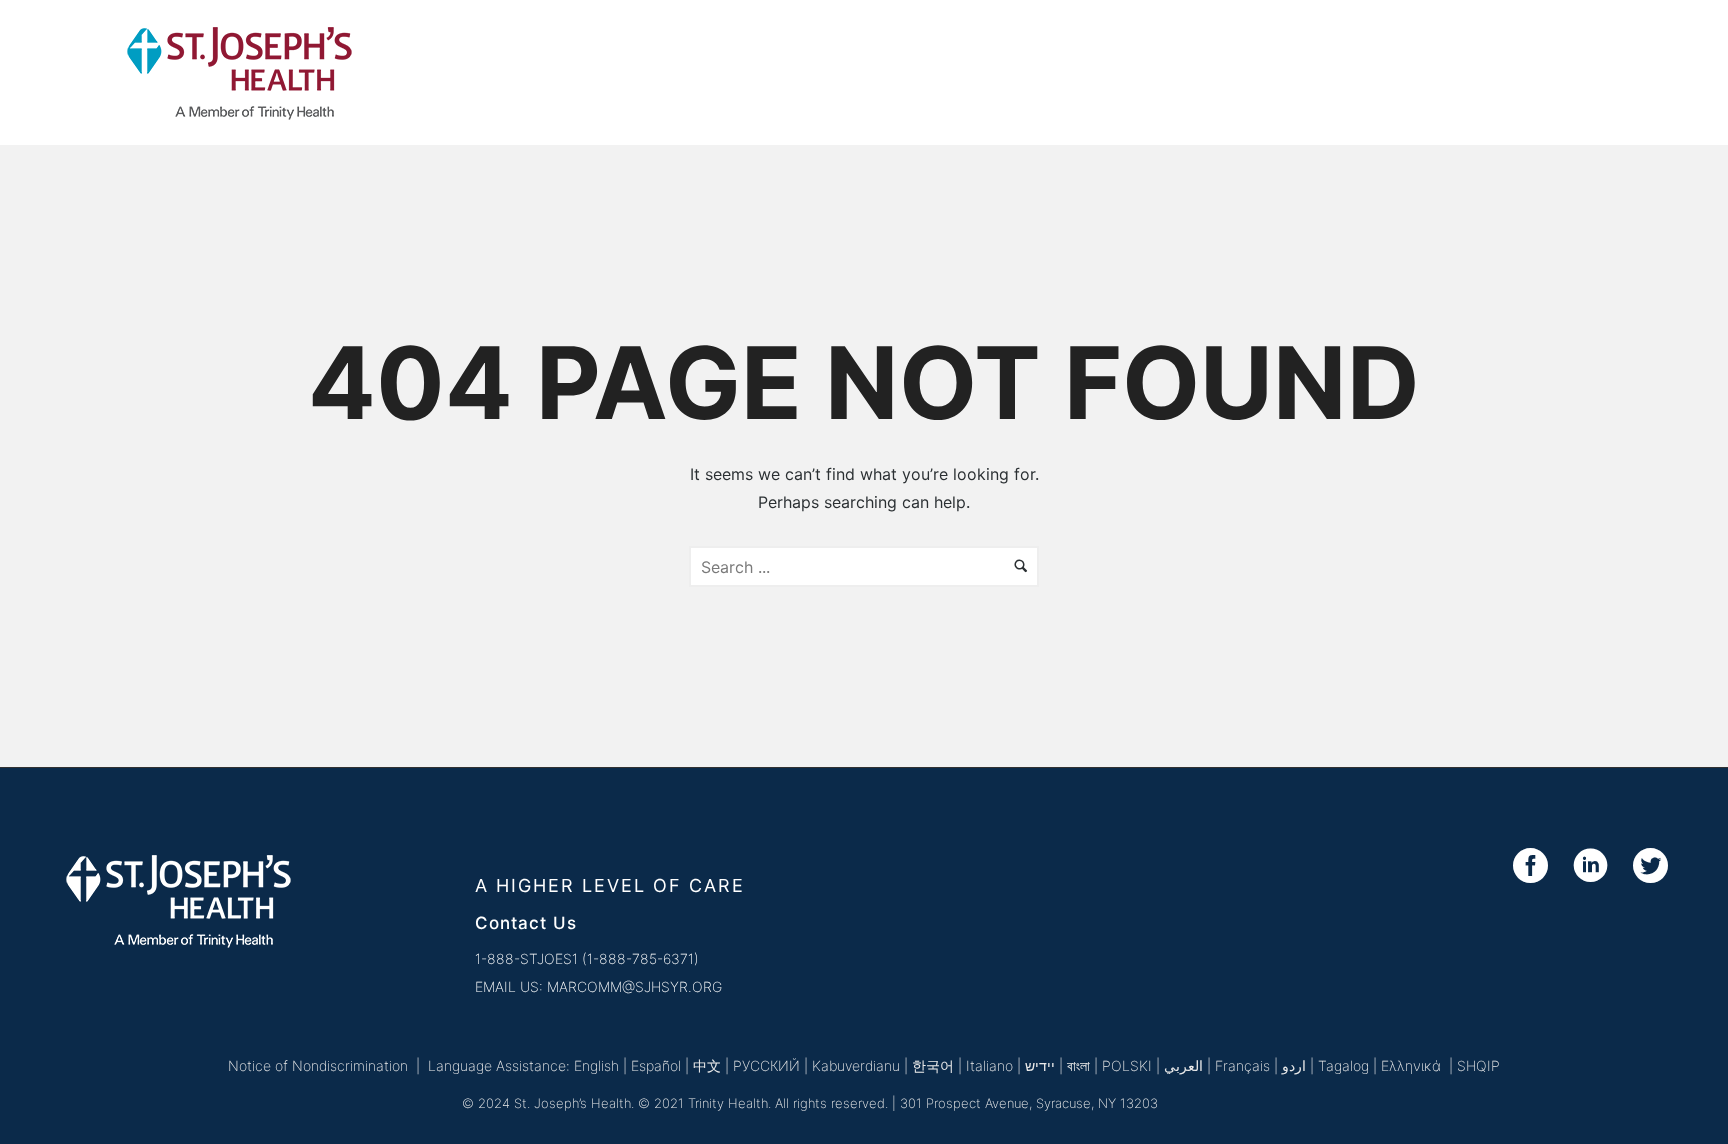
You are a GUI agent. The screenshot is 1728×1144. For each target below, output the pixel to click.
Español (656, 1065)
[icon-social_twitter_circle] (1650, 867)
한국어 (933, 1065)
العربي (1183, 1065)
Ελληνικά (1413, 1065)
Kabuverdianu (856, 1065)
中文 (707, 1065)
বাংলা (1078, 1065)
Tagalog (1343, 1065)
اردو (1294, 1065)
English (596, 1065)
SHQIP (1478, 1065)
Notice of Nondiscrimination (318, 1065)
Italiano (989, 1065)
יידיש (1040, 1065)
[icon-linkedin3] (1595, 867)
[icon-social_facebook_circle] (1535, 867)
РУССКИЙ (766, 1065)
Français (1242, 1065)
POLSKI (1127, 1065)
